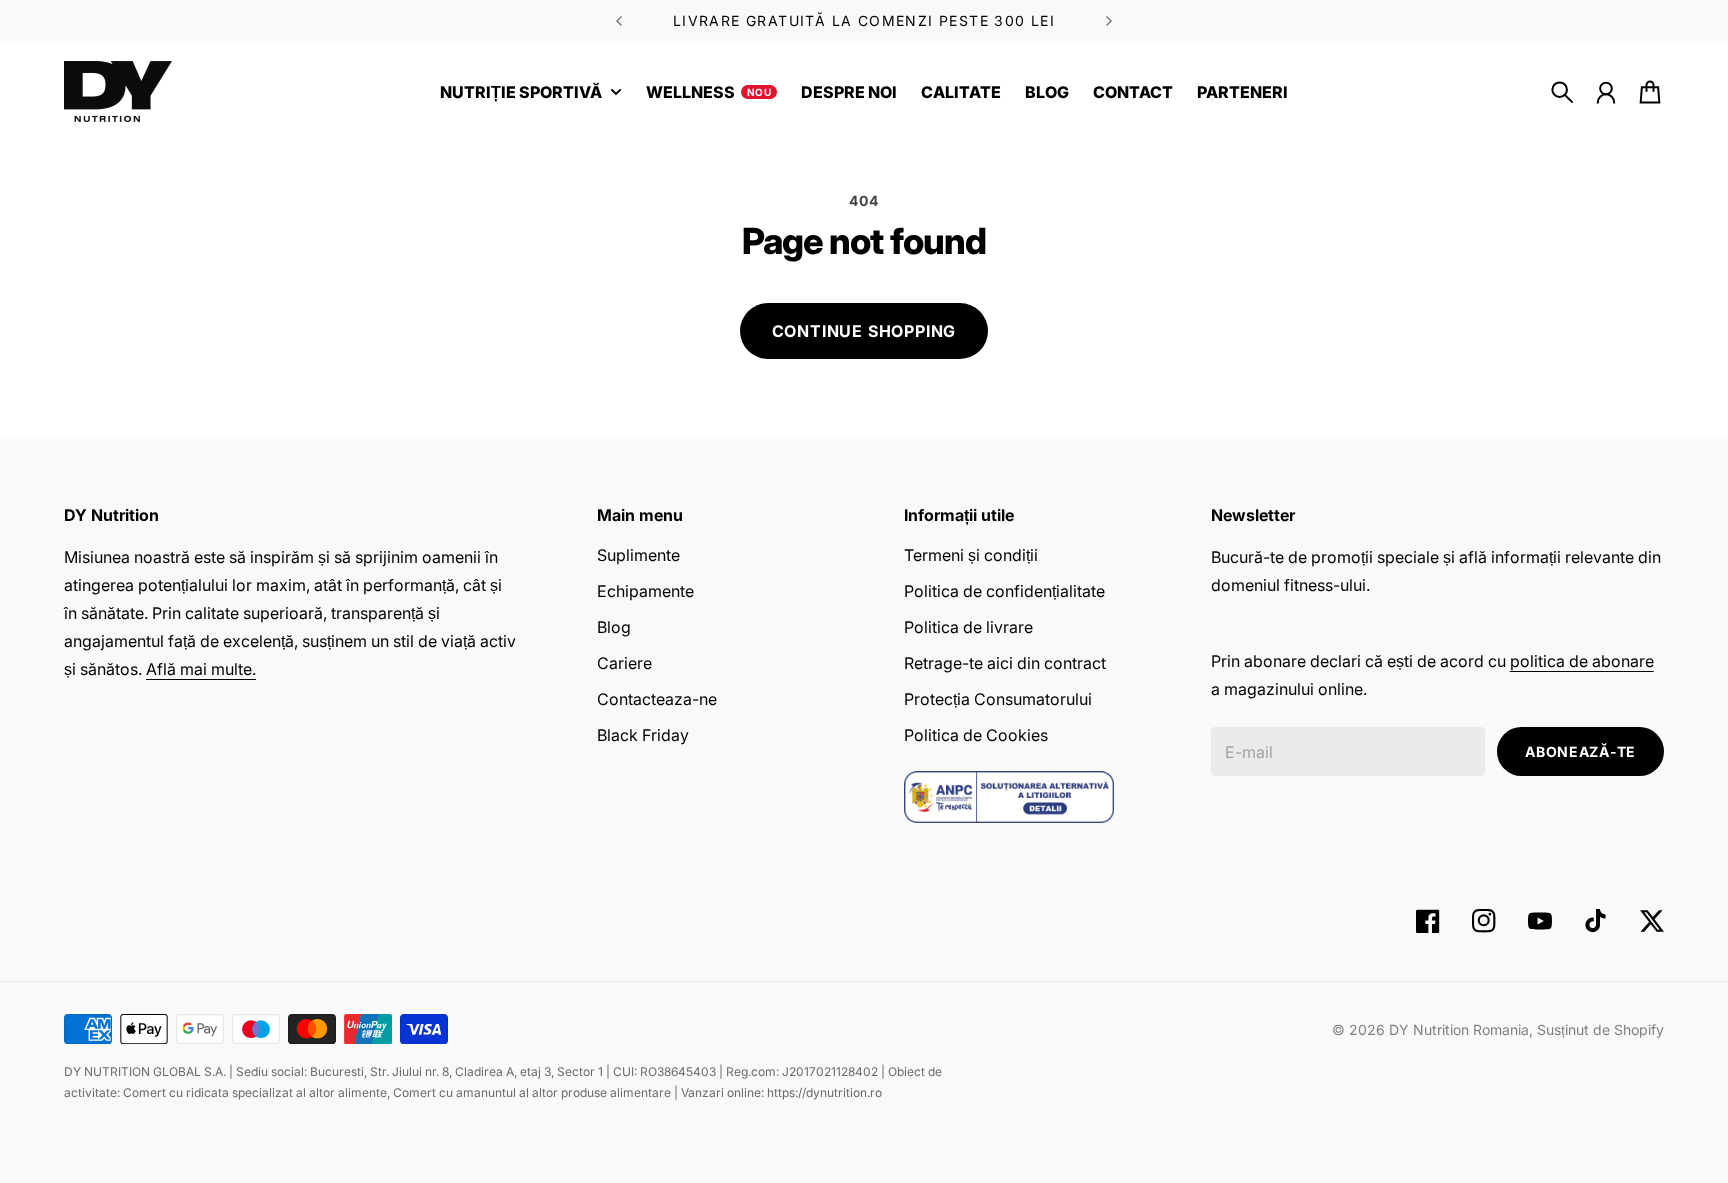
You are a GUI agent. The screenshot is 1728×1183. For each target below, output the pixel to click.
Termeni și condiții (971, 555)
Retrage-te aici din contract (1005, 663)
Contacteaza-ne (657, 699)
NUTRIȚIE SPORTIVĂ (521, 93)
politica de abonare (1582, 661)
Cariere (624, 663)
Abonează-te (1580, 751)
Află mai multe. (201, 669)
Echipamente (645, 591)
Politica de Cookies (976, 735)
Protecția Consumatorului (998, 699)
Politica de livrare (968, 627)
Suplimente (638, 555)
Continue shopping (864, 331)
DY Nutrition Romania (1459, 1029)
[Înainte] (619, 20)
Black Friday (643, 735)
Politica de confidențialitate (1004, 591)
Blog (614, 627)
